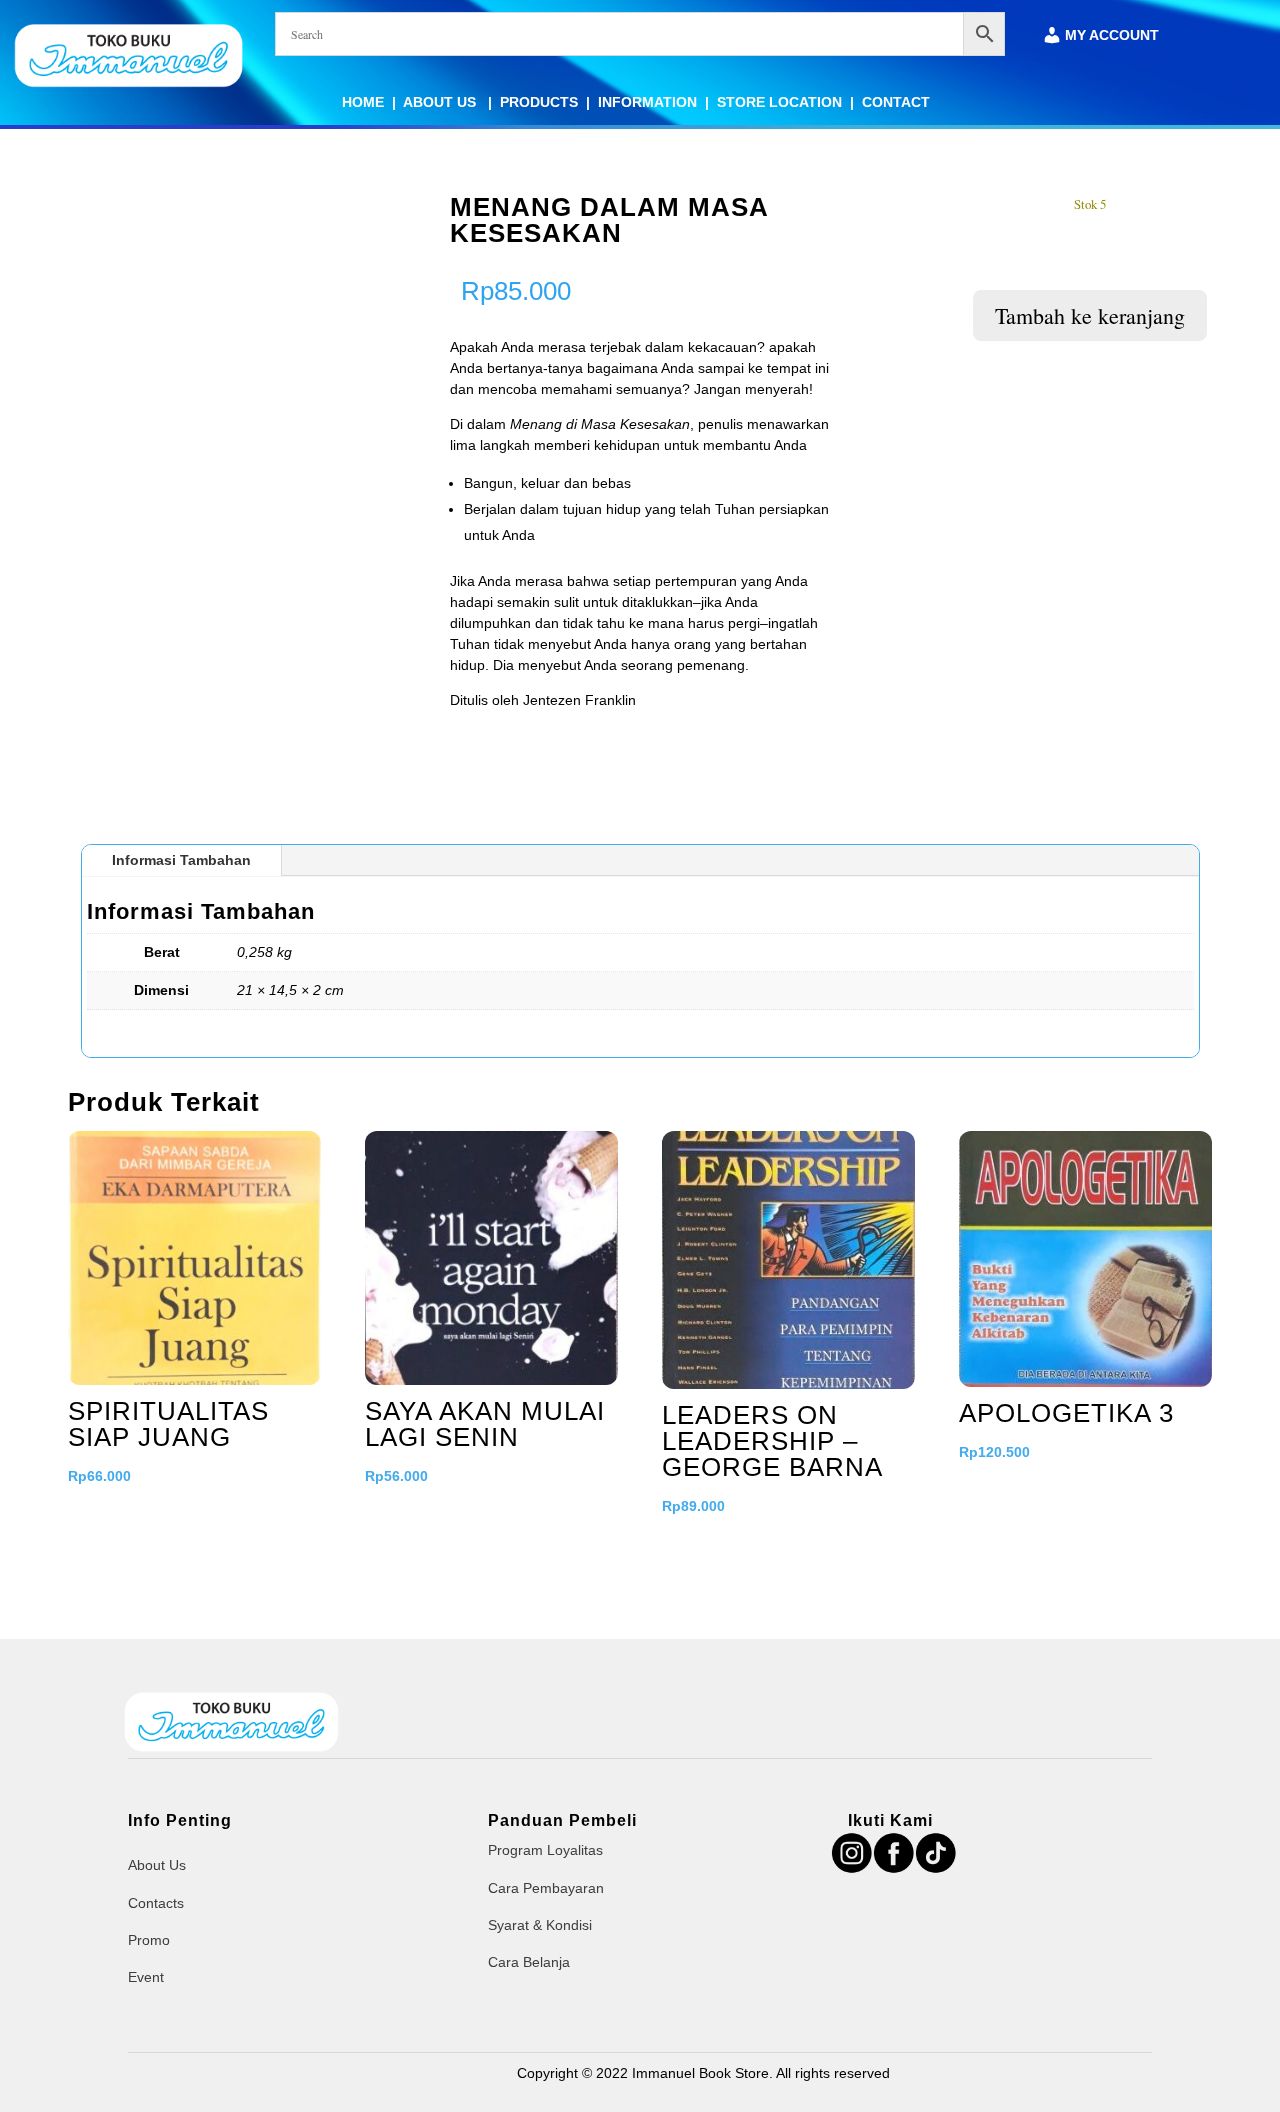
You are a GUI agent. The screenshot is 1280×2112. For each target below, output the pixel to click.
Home (363, 102)
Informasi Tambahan (181, 860)
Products (539, 102)
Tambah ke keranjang (1090, 315)
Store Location (779, 102)
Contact (896, 102)
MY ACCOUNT (1112, 35)
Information (647, 102)
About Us (441, 102)
